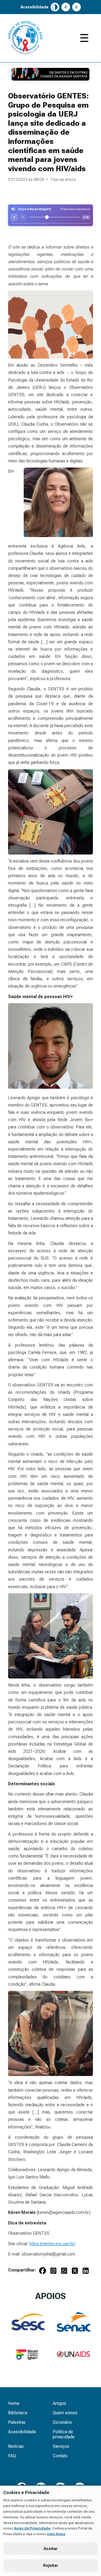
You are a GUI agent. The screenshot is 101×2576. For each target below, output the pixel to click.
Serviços (61, 2446)
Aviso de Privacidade (32, 2528)
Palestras (17, 2422)
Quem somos (65, 2413)
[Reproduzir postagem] (14, 217)
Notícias (16, 2446)
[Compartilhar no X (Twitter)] (75, 2272)
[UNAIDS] (73, 2354)
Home (14, 2403)
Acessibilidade (22, 2432)
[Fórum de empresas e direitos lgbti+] (28, 2354)
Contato (60, 2456)
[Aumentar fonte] (66, 7)
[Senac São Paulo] (73, 2322)
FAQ (12, 2456)
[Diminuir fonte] (76, 7)
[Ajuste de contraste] (55, 7)
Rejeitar (51, 2565)
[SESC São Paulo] (28, 2322)
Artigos (60, 2403)
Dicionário (62, 2422)
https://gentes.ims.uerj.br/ (52, 2244)
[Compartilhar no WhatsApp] (64, 2272)
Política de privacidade (64, 2434)
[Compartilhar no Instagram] (53, 2272)
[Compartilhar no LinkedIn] (86, 2272)
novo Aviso (56, 2534)
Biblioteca (18, 2413)
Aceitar (51, 2549)
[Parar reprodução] (23, 217)
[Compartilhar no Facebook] (43, 2272)
